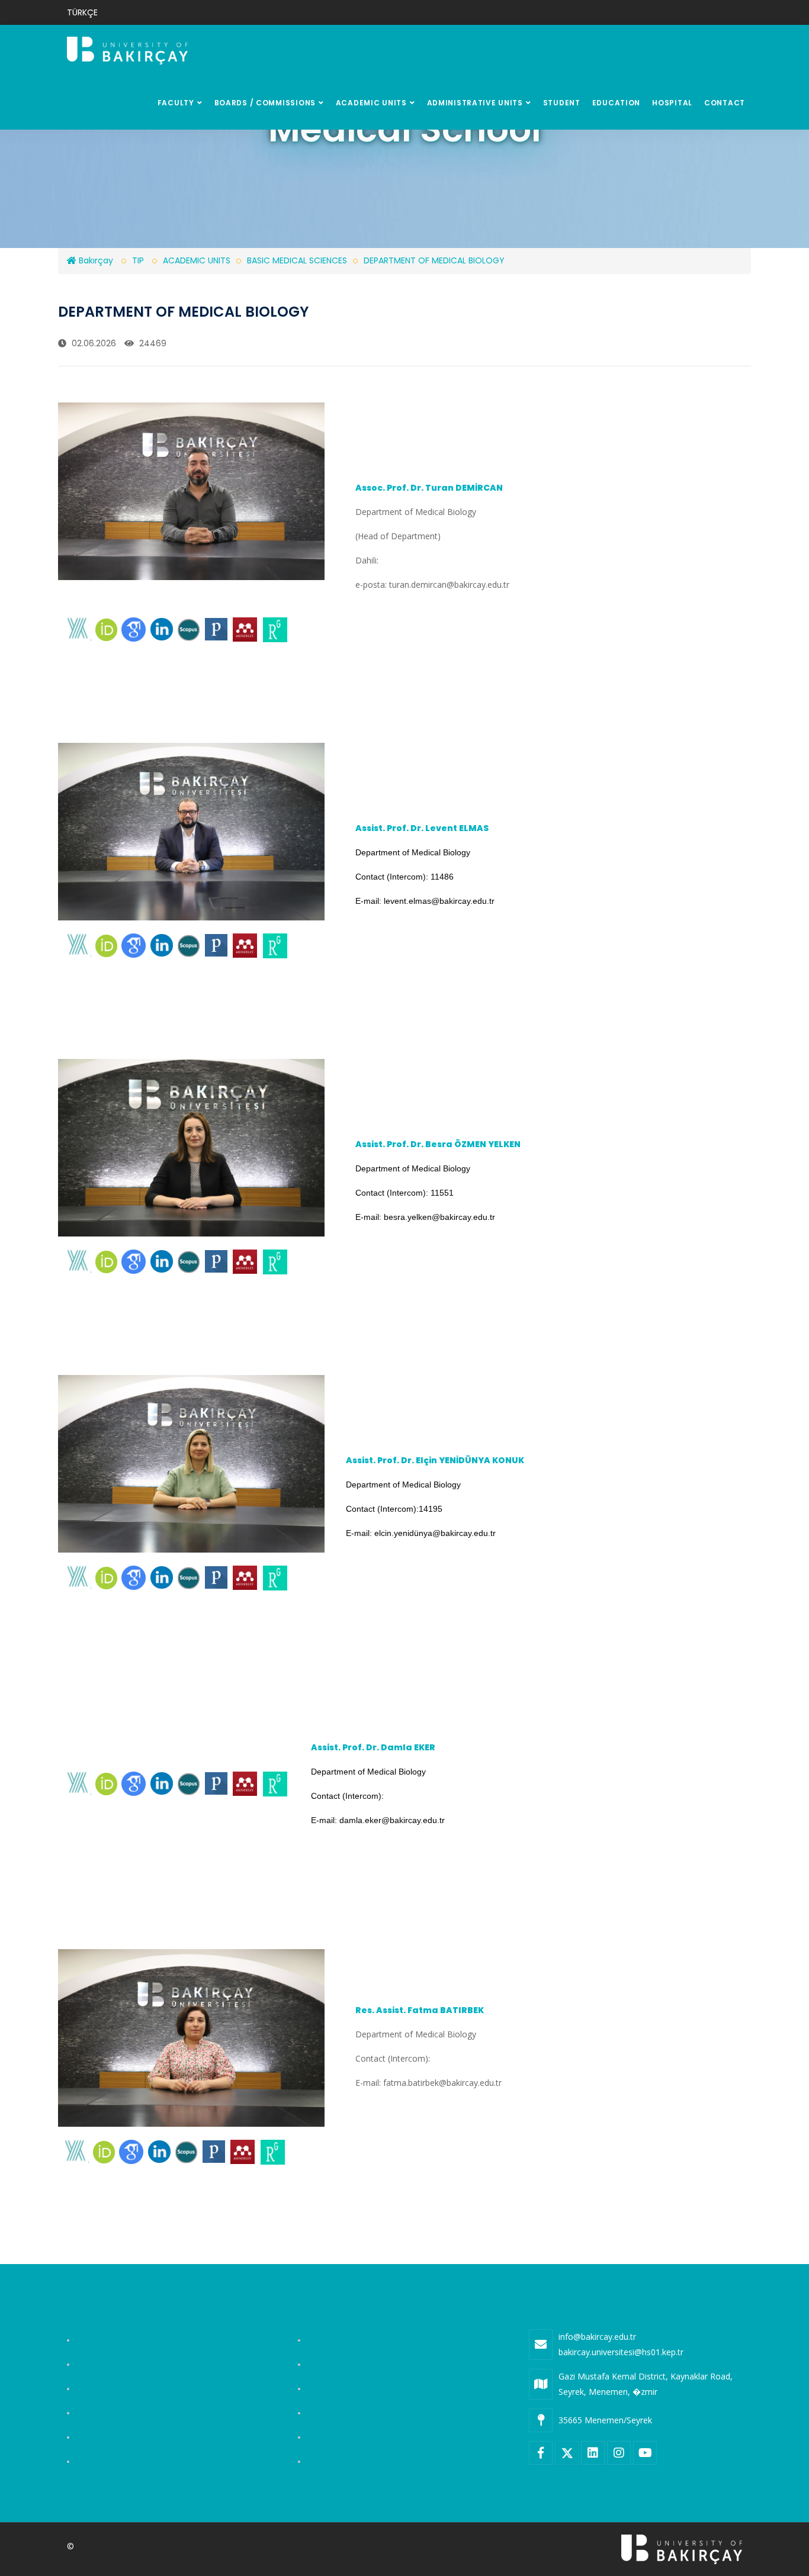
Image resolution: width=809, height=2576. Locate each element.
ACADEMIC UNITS (371, 103)
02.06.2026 (93, 343)
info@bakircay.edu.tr (597, 2337)
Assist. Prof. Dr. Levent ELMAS (423, 828)
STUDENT (562, 103)
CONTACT (725, 103)
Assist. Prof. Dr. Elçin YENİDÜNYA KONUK (435, 1460)
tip (138, 260)
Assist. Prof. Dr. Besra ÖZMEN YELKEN (439, 1144)
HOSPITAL (672, 103)
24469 (152, 343)
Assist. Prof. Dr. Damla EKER (373, 1747)
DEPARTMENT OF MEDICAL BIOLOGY (434, 260)
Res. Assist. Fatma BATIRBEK (420, 2010)
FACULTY (176, 103)
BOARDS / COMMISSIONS (265, 103)
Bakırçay (95, 260)
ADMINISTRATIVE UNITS (475, 103)
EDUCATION (616, 103)
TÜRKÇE (82, 12)
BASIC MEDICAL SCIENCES (297, 260)
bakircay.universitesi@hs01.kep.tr (621, 2352)
